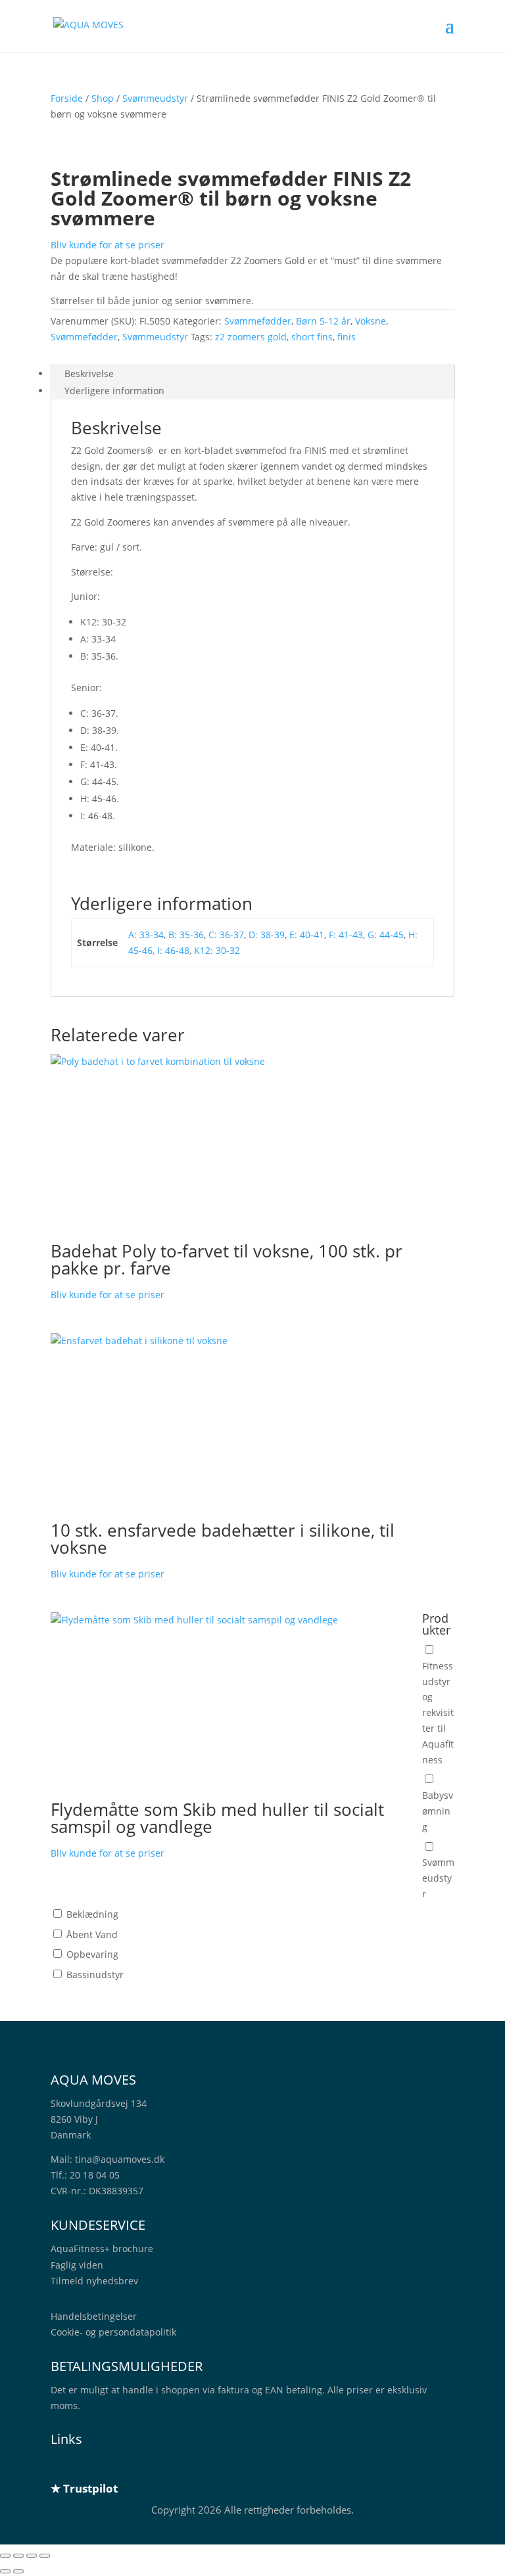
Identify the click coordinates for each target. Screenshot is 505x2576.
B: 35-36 (186, 935)
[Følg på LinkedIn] (61, 2466)
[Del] (32, 2556)
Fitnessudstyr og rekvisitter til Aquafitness (438, 1713)
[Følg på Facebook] (87, 2466)
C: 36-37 (226, 935)
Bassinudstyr (95, 1975)
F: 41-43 (346, 935)
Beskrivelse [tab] (89, 373)
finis (347, 337)
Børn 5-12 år (323, 321)
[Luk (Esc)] (45, 2556)
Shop (103, 98)
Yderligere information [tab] (114, 391)
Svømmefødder (258, 321)
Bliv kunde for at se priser (108, 245)
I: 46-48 (173, 950)
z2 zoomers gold (251, 337)
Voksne (371, 321)
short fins (312, 337)
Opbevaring (92, 1954)
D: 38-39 (267, 935)
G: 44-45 (386, 935)
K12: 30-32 (217, 950)
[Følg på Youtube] (140, 2466)
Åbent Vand (92, 1934)
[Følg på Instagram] (114, 2466)
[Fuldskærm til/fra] (18, 2556)
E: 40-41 (307, 935)
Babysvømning (438, 1811)
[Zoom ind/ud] (5, 2556)
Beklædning (92, 1914)
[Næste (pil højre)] (18, 2571)
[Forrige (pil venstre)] (5, 2571)
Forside (67, 98)
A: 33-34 (146, 935)
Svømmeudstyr (155, 98)
